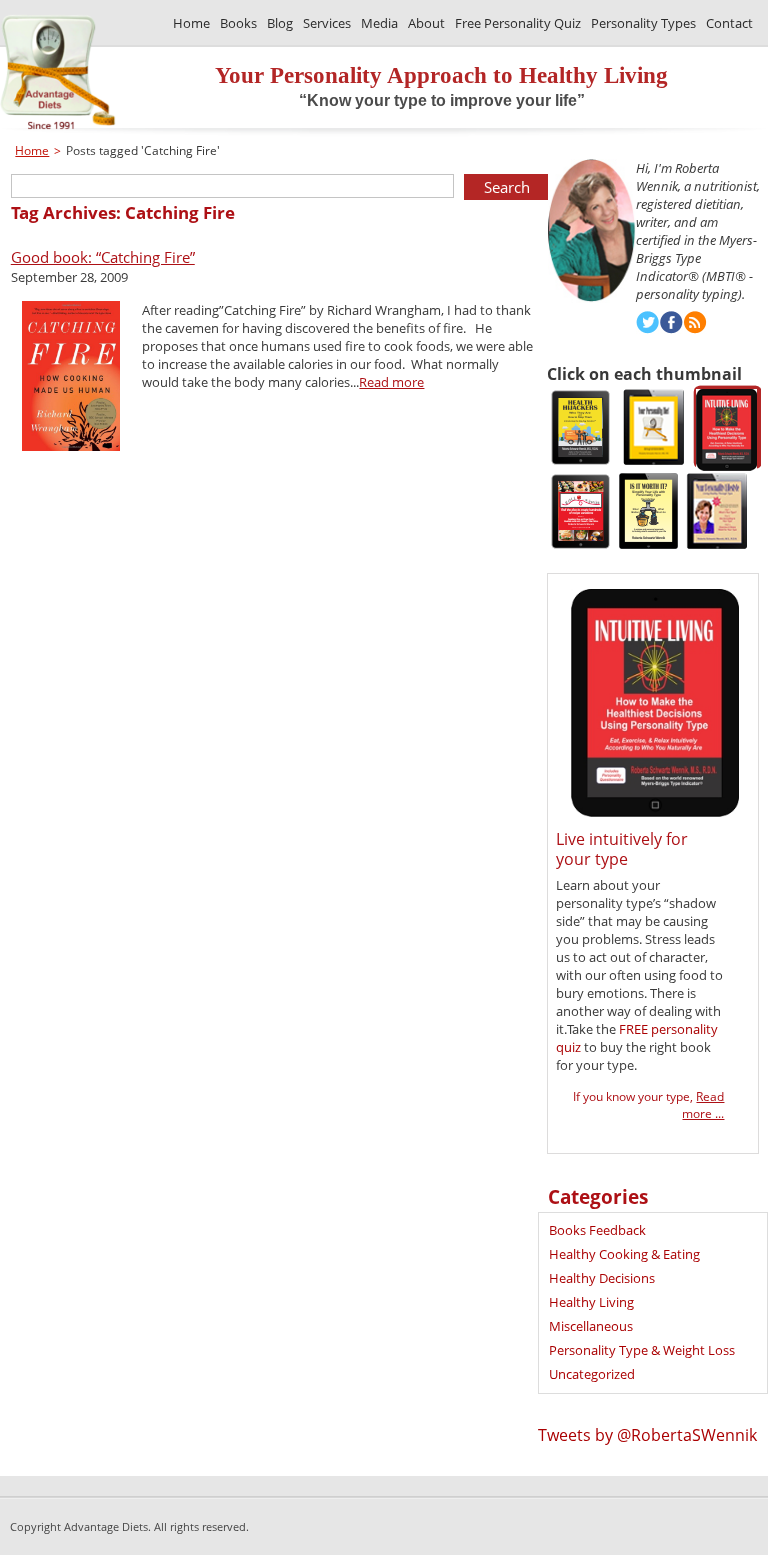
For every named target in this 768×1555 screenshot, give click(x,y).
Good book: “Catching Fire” (103, 257)
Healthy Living (591, 1302)
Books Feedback (597, 1230)
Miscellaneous (591, 1326)
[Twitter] (647, 324)
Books (238, 23)
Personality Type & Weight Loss (642, 1350)
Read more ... (703, 1105)
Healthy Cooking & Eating (624, 1254)
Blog (280, 23)
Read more (391, 382)
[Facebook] (671, 324)
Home (191, 23)
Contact (729, 23)
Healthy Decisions (602, 1278)
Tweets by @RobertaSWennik (647, 1435)
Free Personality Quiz (518, 23)
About (426, 23)
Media (379, 23)
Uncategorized (592, 1374)
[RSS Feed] (695, 324)
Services (327, 23)
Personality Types (643, 23)
